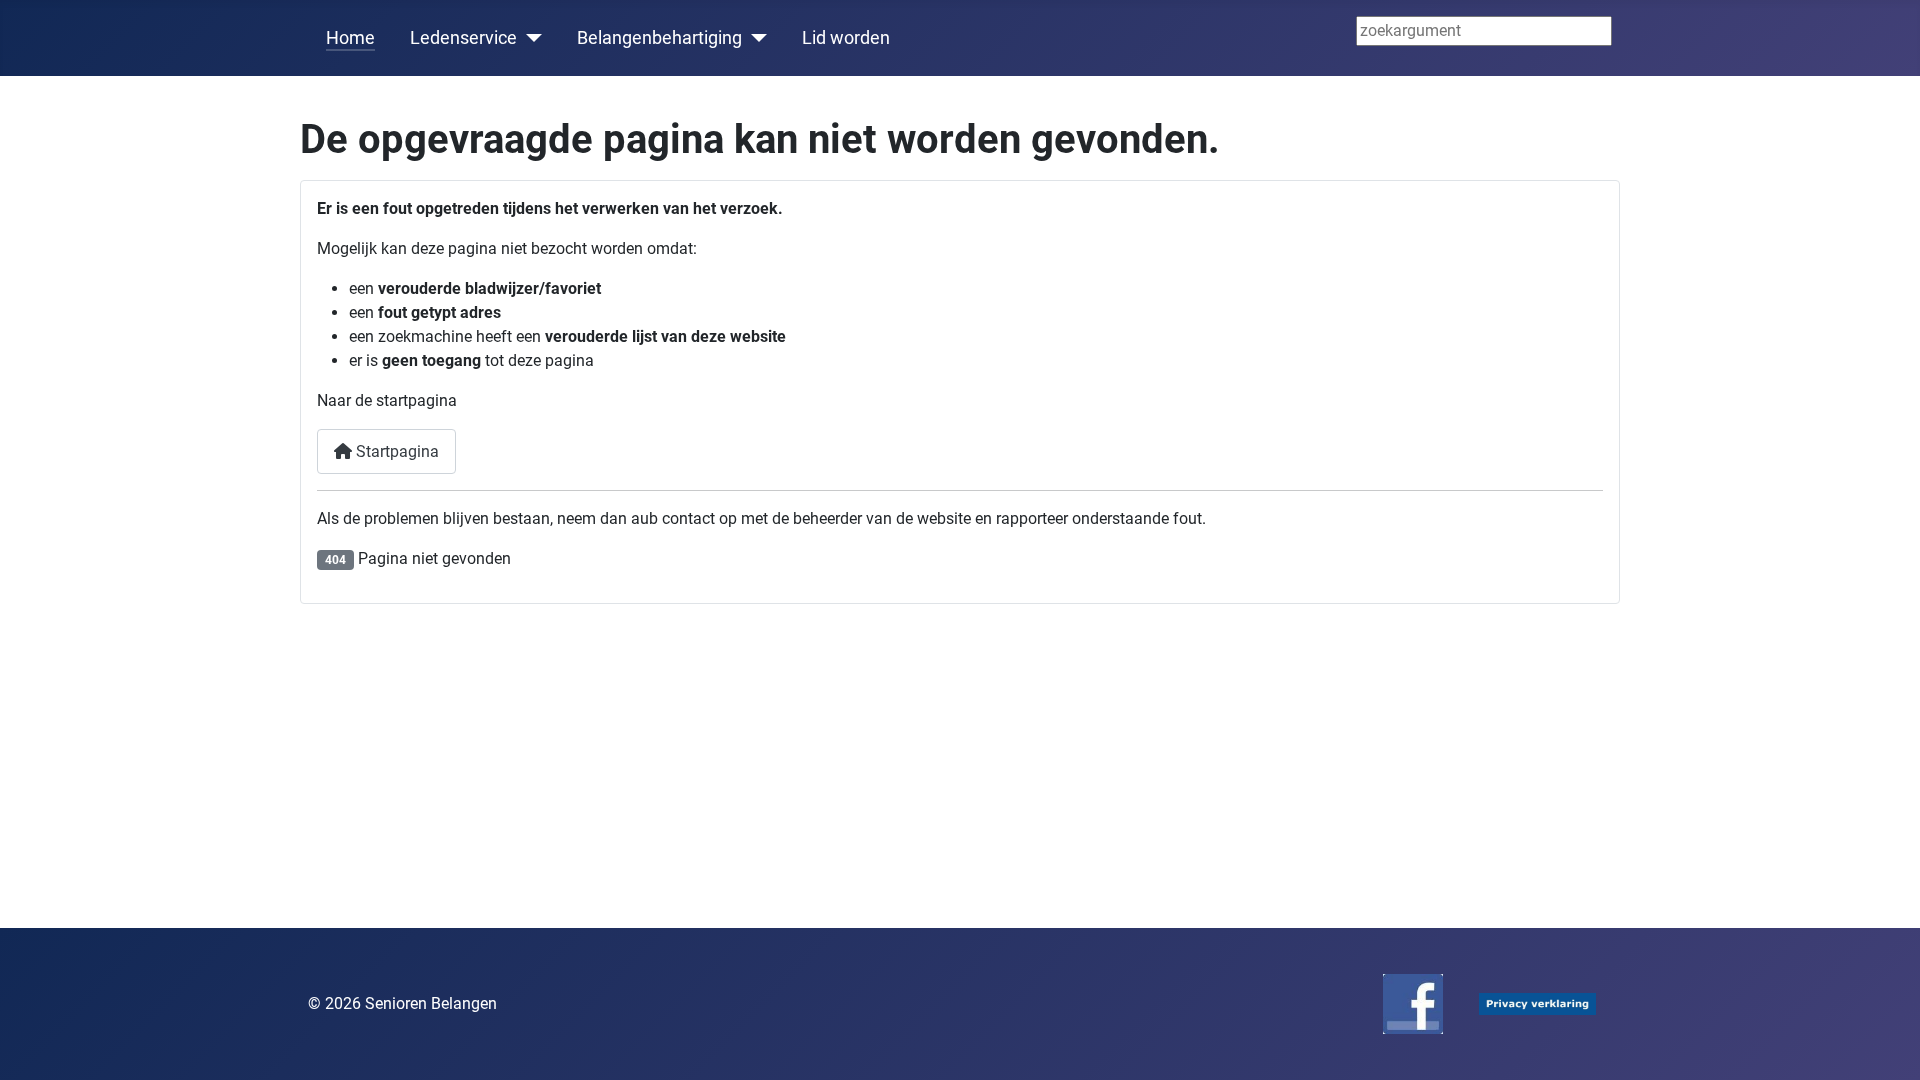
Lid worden (846, 38)
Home (350, 38)
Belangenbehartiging (659, 38)
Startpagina (395, 451)
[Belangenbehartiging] (754, 38)
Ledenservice (463, 38)
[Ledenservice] (529, 38)
